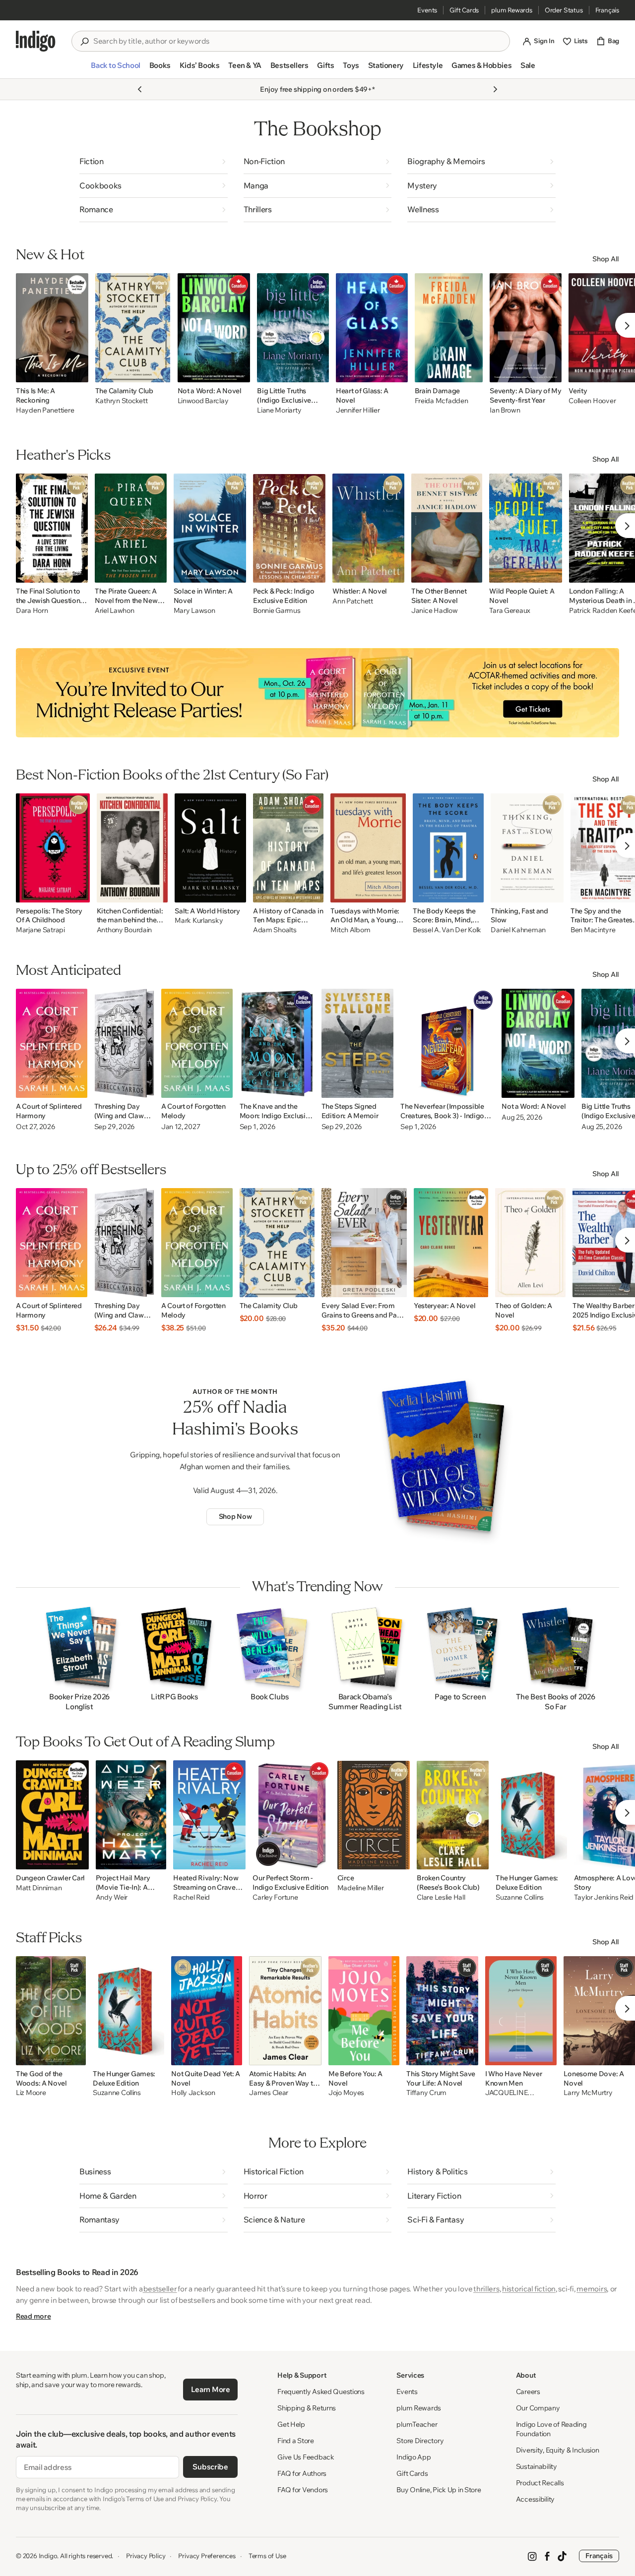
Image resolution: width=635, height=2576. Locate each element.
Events (427, 10)
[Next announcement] (495, 89)
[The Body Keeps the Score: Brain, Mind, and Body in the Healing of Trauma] (448, 848)
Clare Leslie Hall (441, 1897)
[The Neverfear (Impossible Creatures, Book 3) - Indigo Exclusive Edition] (447, 1043)
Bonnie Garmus (277, 611)
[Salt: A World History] (210, 848)
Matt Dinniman (39, 1888)
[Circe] (374, 1815)
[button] (115, 69)
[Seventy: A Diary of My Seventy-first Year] (526, 328)
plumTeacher (417, 2424)
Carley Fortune (275, 1897)
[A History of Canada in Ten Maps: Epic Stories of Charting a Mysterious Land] (288, 848)
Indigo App (413, 2457)
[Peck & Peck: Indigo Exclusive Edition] (289, 528)
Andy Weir (112, 1897)
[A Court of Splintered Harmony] (52, 1043)
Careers (528, 2392)
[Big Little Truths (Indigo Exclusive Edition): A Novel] (293, 328)
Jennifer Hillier (358, 410)
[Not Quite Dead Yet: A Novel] (207, 2011)
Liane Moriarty (279, 410)
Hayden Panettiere (45, 410)
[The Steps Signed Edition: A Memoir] (358, 1043)
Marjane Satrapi (40, 930)
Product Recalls (540, 2483)
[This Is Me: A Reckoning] (52, 328)
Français (607, 10)
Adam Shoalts (275, 930)
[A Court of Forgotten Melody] (197, 1043)
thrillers (486, 2289)
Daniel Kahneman (518, 930)
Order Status (564, 10)
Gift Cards (464, 10)
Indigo (48, 2556)
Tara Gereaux (510, 611)
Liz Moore (31, 2093)
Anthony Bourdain (125, 930)
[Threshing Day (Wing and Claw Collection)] (124, 1043)
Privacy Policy (146, 2556)
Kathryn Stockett (122, 401)
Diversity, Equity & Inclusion (558, 2450)
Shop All (606, 259)
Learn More (211, 2389)
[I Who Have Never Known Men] (521, 2011)
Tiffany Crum (426, 2093)
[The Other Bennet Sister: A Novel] (447, 528)
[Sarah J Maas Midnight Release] (317, 693)
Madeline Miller (361, 1888)
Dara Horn (32, 611)
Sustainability (537, 2466)
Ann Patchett (353, 601)
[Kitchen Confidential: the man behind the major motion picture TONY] (132, 848)
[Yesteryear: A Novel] (451, 1243)
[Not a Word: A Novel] (214, 328)
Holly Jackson (193, 2093)
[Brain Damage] (449, 328)
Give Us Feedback (306, 2457)
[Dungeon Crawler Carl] (52, 1815)
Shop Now (235, 1516)
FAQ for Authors (302, 2473)
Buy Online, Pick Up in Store (439, 2490)
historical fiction (529, 2289)
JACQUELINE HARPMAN (506, 2093)
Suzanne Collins (520, 1897)
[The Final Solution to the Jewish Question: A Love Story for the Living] (52, 528)
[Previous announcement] (140, 89)
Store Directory (420, 2441)
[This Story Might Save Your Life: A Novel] (442, 2011)
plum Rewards (512, 10)
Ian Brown (505, 410)
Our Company (538, 2408)
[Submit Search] (84, 42)
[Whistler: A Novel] (368, 528)
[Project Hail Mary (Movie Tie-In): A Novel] (131, 1815)
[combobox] (298, 41)
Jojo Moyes (346, 2093)
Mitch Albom (350, 930)
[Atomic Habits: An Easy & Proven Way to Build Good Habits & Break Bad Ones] (285, 2011)
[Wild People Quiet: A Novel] (526, 528)
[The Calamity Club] (133, 328)
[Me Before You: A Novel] (364, 2011)
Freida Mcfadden (442, 401)
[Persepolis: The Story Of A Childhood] (53, 848)
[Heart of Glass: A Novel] (372, 328)
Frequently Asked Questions (321, 2392)
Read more (33, 2316)
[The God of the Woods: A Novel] (51, 2011)
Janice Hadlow (434, 611)
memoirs (592, 2289)
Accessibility (535, 2499)
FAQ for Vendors (303, 2490)
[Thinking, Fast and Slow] (527, 848)
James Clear (269, 2093)
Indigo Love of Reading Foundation (551, 2429)
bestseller (160, 2289)
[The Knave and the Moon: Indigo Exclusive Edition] (277, 1043)
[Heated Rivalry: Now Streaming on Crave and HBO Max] (209, 1815)
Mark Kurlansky (199, 921)
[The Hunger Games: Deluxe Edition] (531, 1815)
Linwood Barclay (203, 401)
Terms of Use (267, 2556)
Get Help (291, 2424)
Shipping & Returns (307, 2408)
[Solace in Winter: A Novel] (210, 528)
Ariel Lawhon (115, 611)
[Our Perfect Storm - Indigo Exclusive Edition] (291, 1815)
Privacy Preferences (207, 2556)
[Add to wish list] (78, 372)
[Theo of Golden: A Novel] (530, 1243)
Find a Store (296, 2441)
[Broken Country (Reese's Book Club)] (453, 1815)
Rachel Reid (191, 1897)
